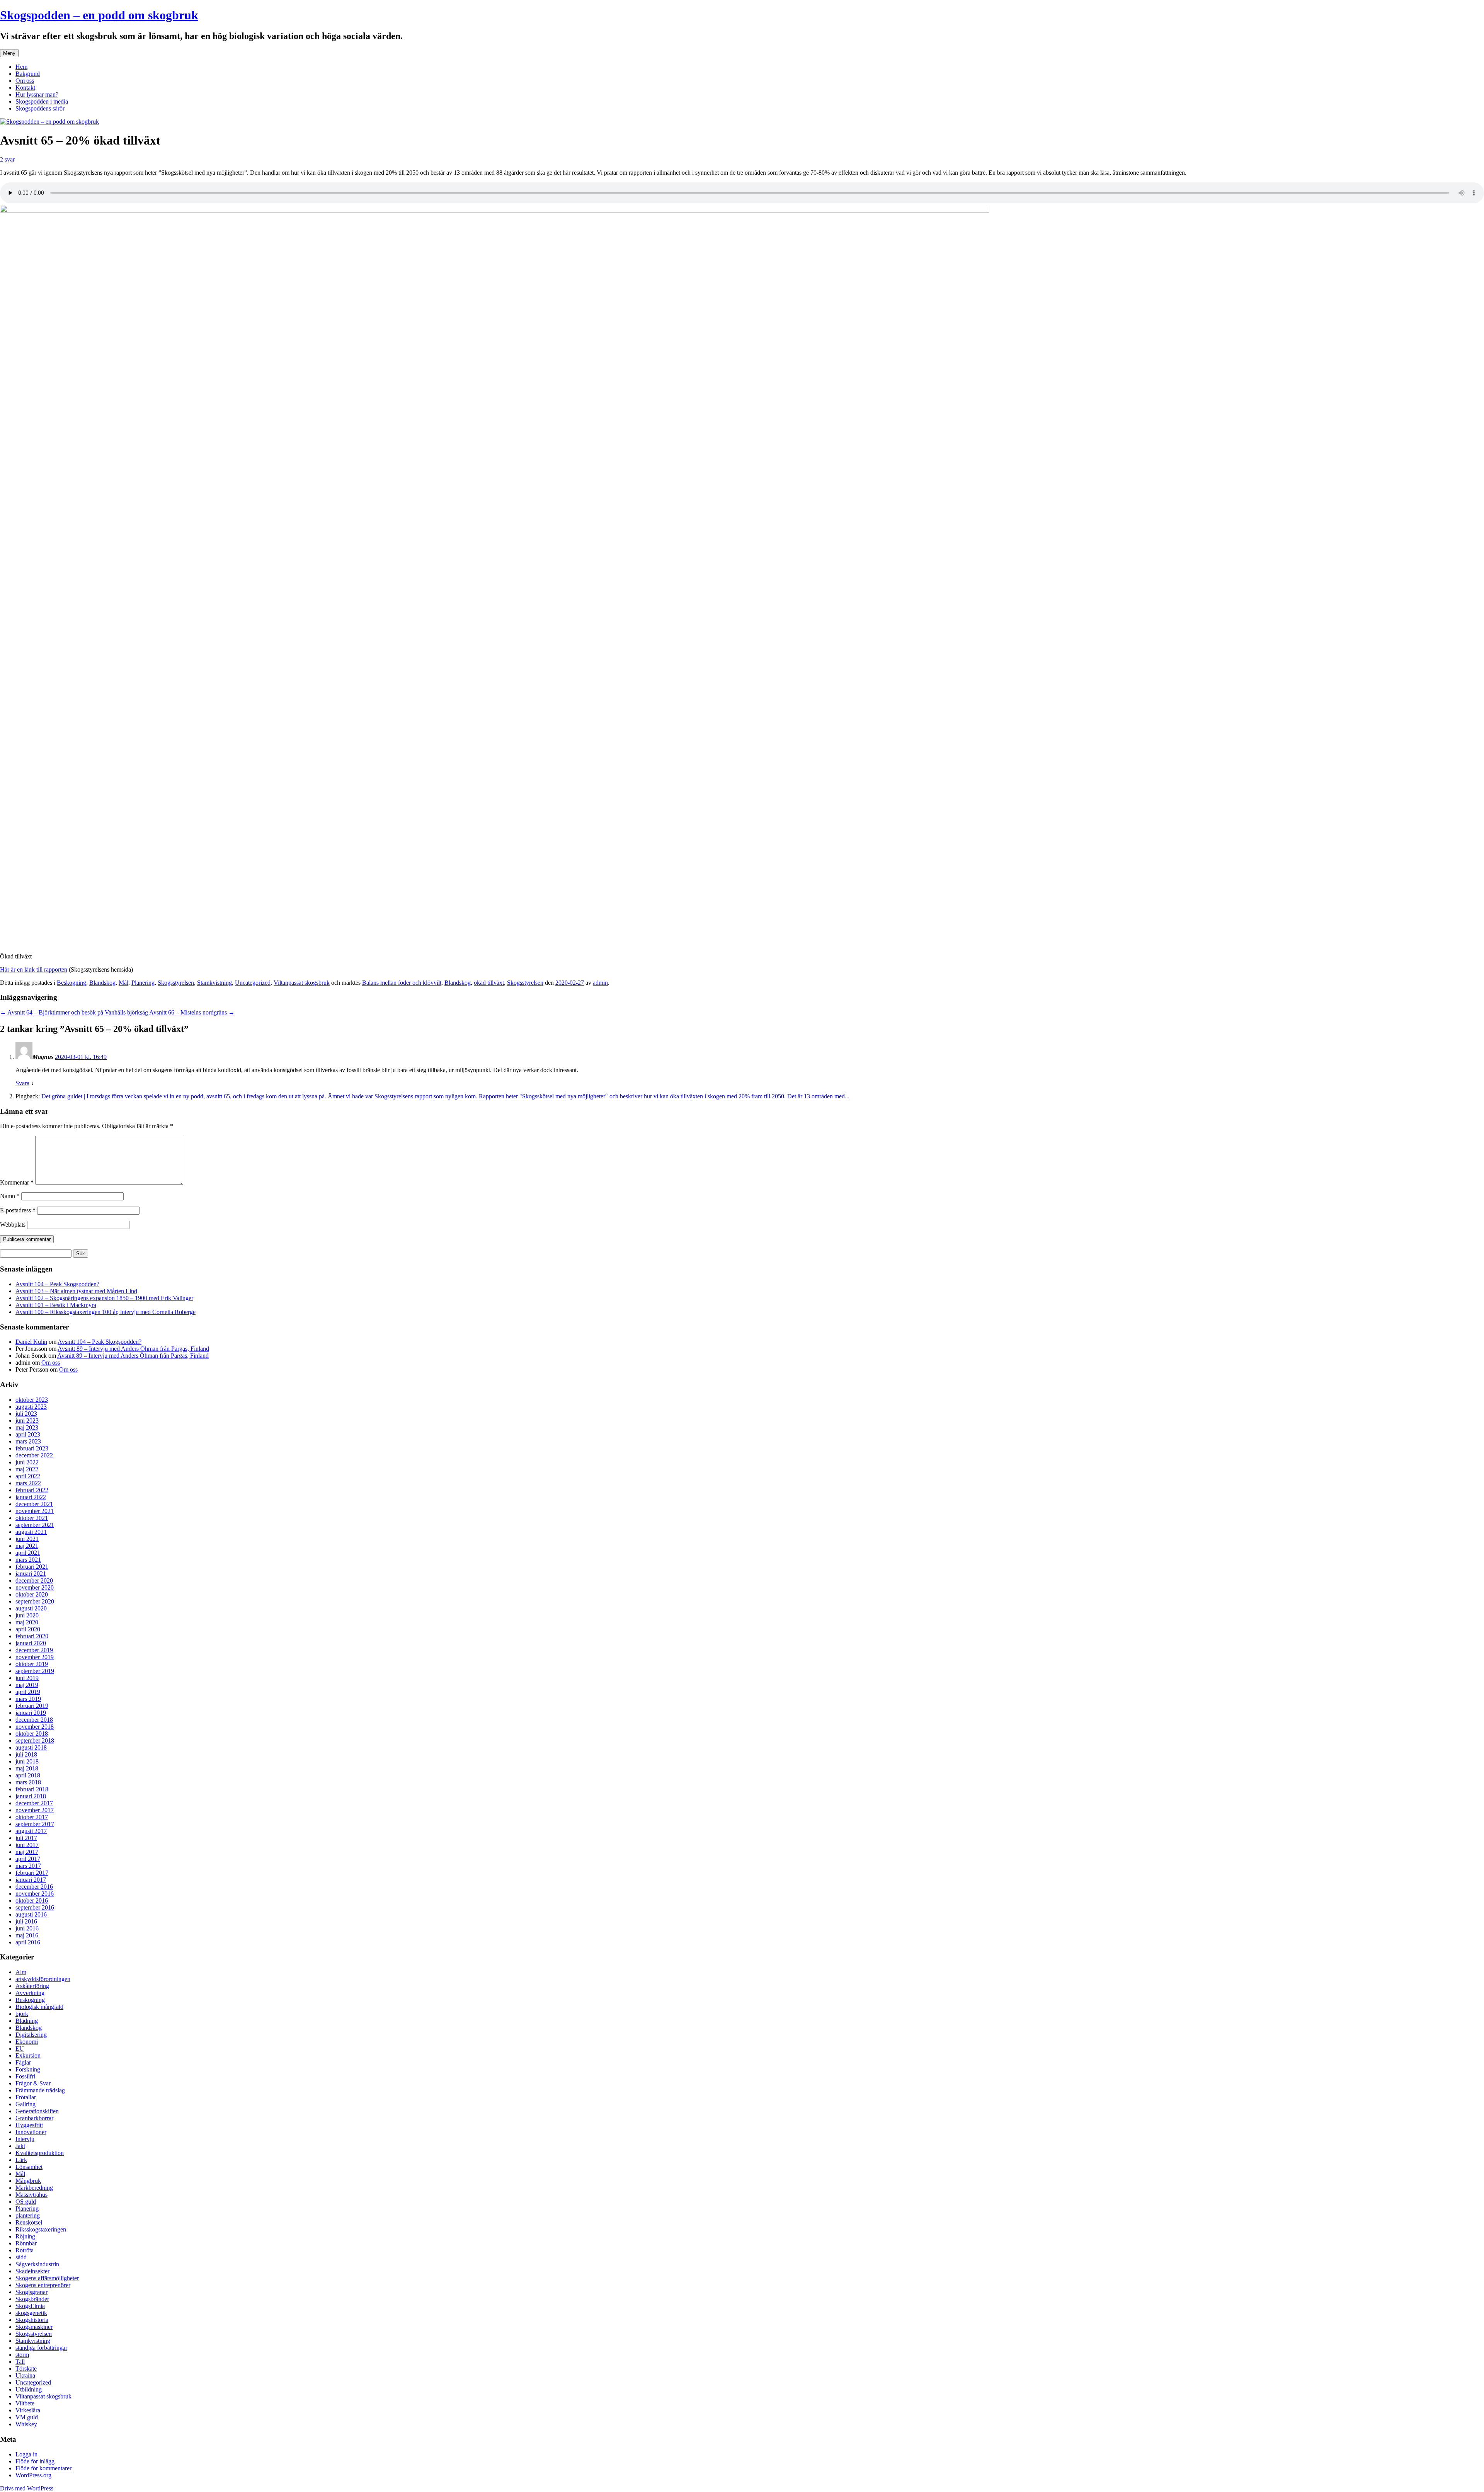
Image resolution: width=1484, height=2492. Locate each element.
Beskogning (71, 983)
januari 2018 (31, 1796)
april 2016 (28, 1942)
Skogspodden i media (42, 101)
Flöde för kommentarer (43, 2468)
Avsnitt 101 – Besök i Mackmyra (56, 1305)
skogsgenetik (31, 2313)
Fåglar (23, 2062)
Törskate (26, 2369)
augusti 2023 (31, 1407)
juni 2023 (27, 1420)
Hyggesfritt (29, 2125)
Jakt (20, 2146)
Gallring (26, 2104)
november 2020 (35, 1587)
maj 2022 (27, 1469)
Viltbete (25, 2403)
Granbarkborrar (34, 2118)
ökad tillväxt (489, 983)
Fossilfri (25, 2076)
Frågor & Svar (33, 2083)
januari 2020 (31, 1643)
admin (600, 983)
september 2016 (35, 1907)
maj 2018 (27, 1768)
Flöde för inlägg (35, 2461)
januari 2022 (31, 1497)
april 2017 (28, 1859)
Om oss (25, 81)
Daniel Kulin (31, 1342)
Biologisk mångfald (39, 2007)
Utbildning (29, 2389)
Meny (9, 53)
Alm (21, 1972)
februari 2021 (32, 1567)
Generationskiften (37, 2111)
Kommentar (17, 1182)
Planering (143, 983)
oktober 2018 (32, 1734)
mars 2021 (28, 1560)
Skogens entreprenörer (43, 2285)
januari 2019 (31, 1713)
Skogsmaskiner (34, 2327)
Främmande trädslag (40, 2090)
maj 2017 (27, 1852)
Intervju (25, 2139)
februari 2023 (32, 1448)
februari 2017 (32, 1873)
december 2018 (34, 1720)
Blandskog (102, 983)
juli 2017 (26, 1838)
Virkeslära (28, 2410)
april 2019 (28, 1692)
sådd (21, 2257)
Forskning (28, 2069)
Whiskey (26, 2424)
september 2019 (35, 1671)
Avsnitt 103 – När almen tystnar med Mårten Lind (76, 1291)
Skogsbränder (32, 2299)
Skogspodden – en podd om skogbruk (99, 15)
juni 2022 (27, 1462)
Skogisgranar (31, 2292)
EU (20, 2049)
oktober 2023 (32, 1400)
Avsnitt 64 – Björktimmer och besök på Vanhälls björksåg (74, 1012)
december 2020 (34, 1580)
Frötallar (26, 2097)
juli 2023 (26, 1414)
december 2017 (34, 1803)
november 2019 (35, 1657)
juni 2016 (27, 1928)
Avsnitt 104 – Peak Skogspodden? (57, 1284)
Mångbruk (28, 2181)
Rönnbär (26, 2243)
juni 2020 (27, 1615)
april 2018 (28, 1775)
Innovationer (31, 2132)
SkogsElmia (30, 2306)
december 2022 (34, 1455)
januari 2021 (31, 1574)
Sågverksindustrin (37, 2264)
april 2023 (28, 1434)
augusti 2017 (31, 1831)
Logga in (26, 2454)
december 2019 (34, 1650)
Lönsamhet (29, 2167)
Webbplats (13, 1225)
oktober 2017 (32, 1817)
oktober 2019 (32, 1664)
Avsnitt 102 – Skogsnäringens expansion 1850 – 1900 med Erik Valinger (104, 1298)
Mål (123, 983)
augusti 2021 (31, 1532)
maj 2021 (27, 1546)
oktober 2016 (32, 1900)
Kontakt (25, 88)
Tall (20, 2362)
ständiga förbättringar (41, 2348)
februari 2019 (32, 1706)
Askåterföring (32, 1986)
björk (22, 2014)
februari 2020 (32, 1636)
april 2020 (28, 1629)
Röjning (25, 2236)
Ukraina (25, 2375)
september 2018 (35, 1740)
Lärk (21, 2160)
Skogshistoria (32, 2320)
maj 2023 (27, 1427)
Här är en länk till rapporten (34, 969)
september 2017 (35, 1824)
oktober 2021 (32, 1518)
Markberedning (34, 2188)
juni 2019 (27, 1678)
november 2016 (35, 1894)
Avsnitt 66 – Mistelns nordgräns (192, 1012)
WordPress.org (33, 2475)
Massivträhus (31, 2195)
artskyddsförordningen (43, 1979)
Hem (21, 67)
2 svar (7, 159)
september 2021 (35, 1525)
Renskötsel (29, 2222)
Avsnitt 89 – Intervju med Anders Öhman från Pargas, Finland (133, 1349)
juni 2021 (27, 1539)
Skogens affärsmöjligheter (47, 2278)
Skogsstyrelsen (176, 983)
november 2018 (35, 1727)
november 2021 (35, 1511)
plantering (28, 2215)
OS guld (26, 2202)
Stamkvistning (214, 983)
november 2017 (35, 1810)
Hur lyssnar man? (37, 94)
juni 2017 (27, 1845)
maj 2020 (27, 1622)
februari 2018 (32, 1789)
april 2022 (28, 1476)
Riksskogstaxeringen (41, 2229)
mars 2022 (28, 1483)
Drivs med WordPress (27, 2488)
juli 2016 (26, 1921)
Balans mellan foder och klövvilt (402, 983)
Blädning (27, 2021)
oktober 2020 (32, 1594)
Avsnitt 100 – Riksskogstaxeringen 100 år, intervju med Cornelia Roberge (106, 1312)
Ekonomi (27, 2042)
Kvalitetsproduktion (40, 2153)
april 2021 (28, 1553)
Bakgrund (28, 74)
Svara (22, 1083)
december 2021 (34, 1504)
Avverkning (30, 1993)
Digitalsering (31, 2035)
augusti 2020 (31, 1608)
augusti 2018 (31, 1747)
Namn (10, 1196)
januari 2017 (31, 1880)
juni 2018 (27, 1761)
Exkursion (28, 2055)
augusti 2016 (31, 1914)
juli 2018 (26, 1754)
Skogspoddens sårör (40, 108)
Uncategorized (253, 983)
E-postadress (18, 1210)
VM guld (27, 2417)
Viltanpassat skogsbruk (302, 983)
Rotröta (25, 2250)
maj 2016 (27, 1935)
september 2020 (35, 1601)
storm (22, 2355)
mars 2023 (28, 1441)
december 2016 (34, 1887)
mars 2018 (28, 1782)
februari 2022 (32, 1490)
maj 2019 (27, 1685)
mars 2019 (28, 1699)
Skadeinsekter (32, 2271)
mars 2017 (28, 1866)
